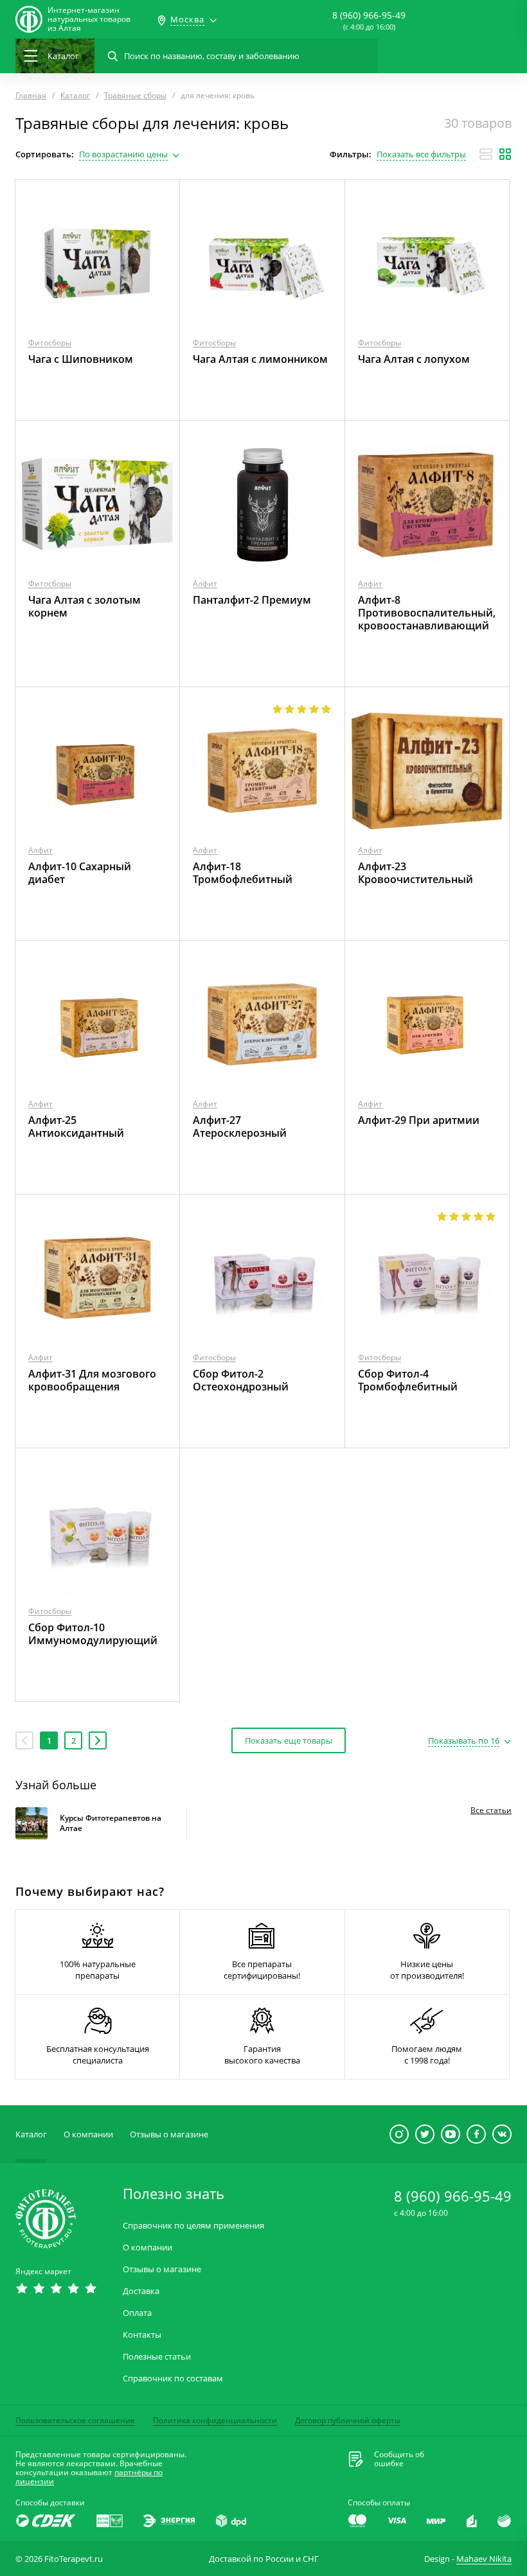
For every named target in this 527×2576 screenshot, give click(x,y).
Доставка (141, 2291)
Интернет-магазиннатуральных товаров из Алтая (89, 19)
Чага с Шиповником (81, 359)
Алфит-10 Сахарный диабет (80, 873)
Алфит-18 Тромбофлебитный (243, 873)
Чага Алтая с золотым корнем (85, 606)
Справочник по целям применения (193, 2226)
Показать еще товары (289, 1740)
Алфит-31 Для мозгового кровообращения (92, 1380)
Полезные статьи (157, 2357)
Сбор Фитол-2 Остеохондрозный (241, 1380)
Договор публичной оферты (348, 2420)
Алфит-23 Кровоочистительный (415, 873)
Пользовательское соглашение (75, 2420)
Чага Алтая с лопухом (414, 359)
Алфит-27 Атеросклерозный (240, 1126)
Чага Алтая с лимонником (260, 359)
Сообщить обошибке (399, 2459)
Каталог (31, 2134)
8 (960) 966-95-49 (369, 15)
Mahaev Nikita (484, 2559)
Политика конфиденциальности (215, 2420)
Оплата (137, 2313)
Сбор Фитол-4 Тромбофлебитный (408, 1380)
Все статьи (491, 1810)
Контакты (142, 2335)
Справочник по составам (173, 2379)
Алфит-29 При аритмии (419, 1120)
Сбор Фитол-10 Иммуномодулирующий (93, 1634)
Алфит (205, 583)
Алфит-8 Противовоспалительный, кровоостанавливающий (427, 613)
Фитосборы (50, 343)
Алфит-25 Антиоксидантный (76, 1126)
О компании (88, 2134)
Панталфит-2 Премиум (252, 600)
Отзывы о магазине (169, 2134)
